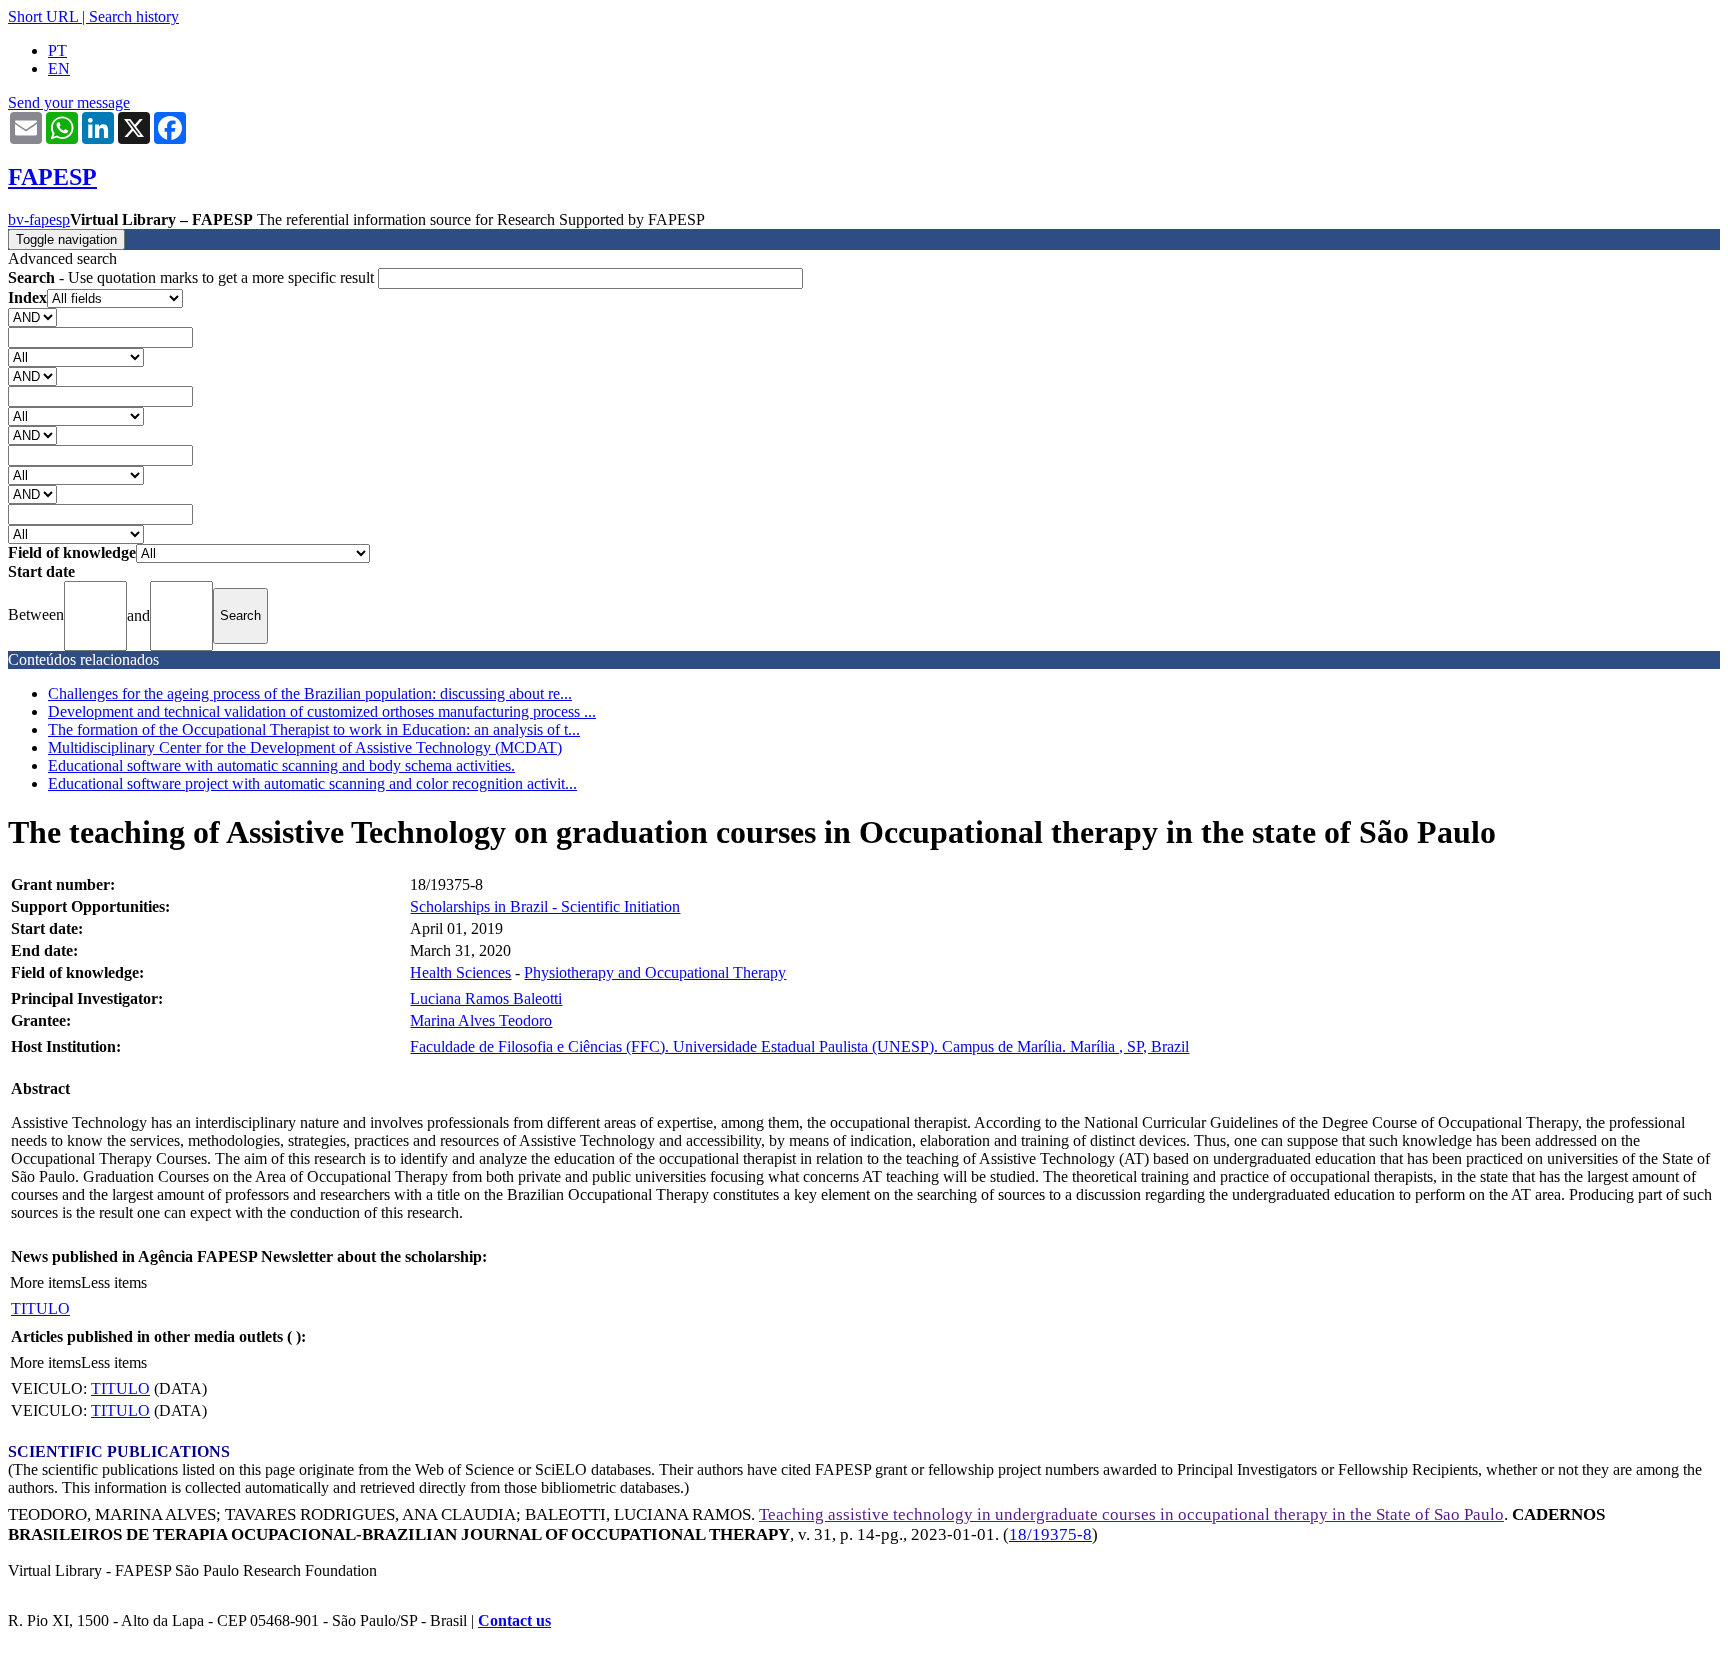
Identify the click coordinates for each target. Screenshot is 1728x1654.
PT (57, 50)
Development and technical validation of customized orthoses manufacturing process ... (322, 711)
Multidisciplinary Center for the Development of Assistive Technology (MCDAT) (305, 747)
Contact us (514, 1620)
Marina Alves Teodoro (481, 1020)
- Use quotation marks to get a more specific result (193, 277)
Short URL (43, 16)
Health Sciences (460, 972)
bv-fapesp (39, 219)
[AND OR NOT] (32, 316)
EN (59, 68)
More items (45, 1282)
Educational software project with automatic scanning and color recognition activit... (312, 783)
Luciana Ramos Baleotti (486, 998)
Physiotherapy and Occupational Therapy (655, 972)
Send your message (69, 102)
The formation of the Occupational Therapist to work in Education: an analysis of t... (314, 729)
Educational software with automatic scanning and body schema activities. (281, 765)
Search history (134, 16)
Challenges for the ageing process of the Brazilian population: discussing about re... (310, 693)
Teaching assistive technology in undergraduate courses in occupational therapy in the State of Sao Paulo (1131, 1514)
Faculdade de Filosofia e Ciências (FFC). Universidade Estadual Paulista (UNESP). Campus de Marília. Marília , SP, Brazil (799, 1046)
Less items (114, 1282)
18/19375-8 (1050, 1534)
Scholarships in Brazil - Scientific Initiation (545, 906)
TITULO (40, 1308)
